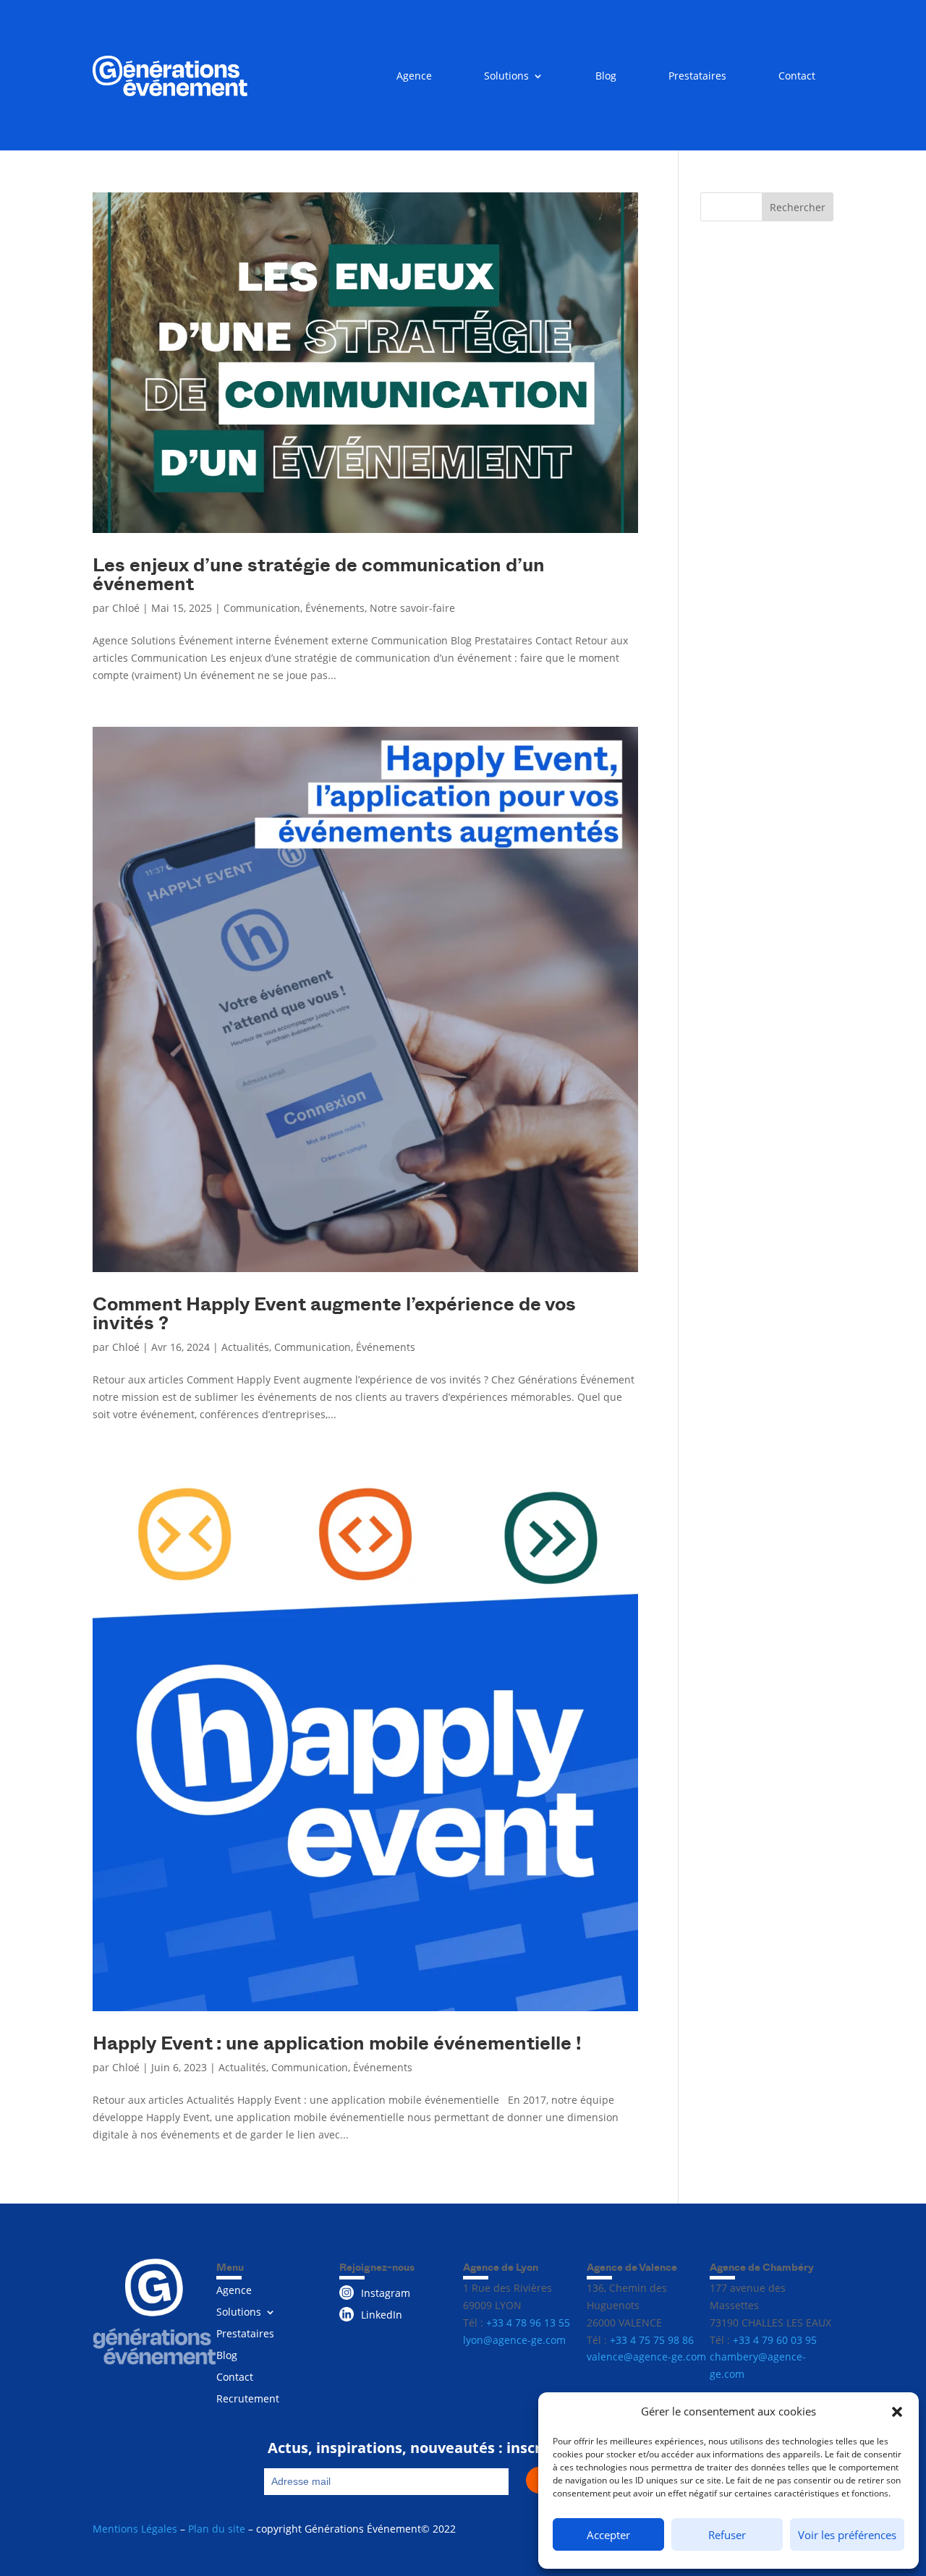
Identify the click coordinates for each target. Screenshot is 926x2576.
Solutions (506, 77)
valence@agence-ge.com (646, 2357)
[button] (897, 2412)
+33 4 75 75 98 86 (652, 2340)
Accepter (608, 2535)
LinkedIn (382, 2315)
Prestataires (697, 77)
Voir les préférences (847, 2535)
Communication (262, 608)
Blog (606, 77)
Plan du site (217, 2529)
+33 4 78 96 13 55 (528, 2323)
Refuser (727, 2535)
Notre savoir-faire (412, 608)
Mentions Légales (135, 2529)
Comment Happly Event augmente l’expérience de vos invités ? (334, 1312)
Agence (414, 77)
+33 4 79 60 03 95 (775, 2340)
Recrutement (248, 2400)
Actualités (245, 1347)
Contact (797, 77)
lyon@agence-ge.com (514, 2340)
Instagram (386, 2293)
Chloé (126, 608)
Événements (335, 608)
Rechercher (798, 207)
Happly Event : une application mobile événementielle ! (337, 2042)
